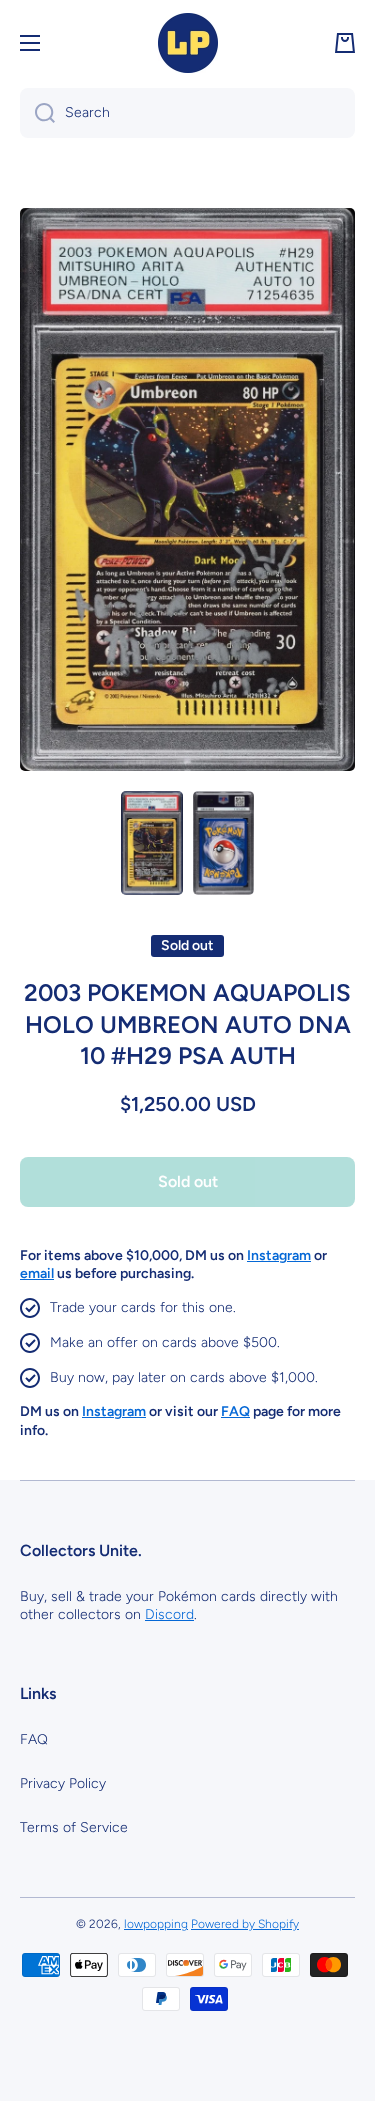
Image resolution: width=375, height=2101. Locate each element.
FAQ (34, 1739)
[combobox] (187, 113)
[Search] (37, 113)
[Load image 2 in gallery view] (224, 843)
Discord (169, 1614)
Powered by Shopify (245, 1924)
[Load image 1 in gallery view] (152, 843)
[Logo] (188, 43)
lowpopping (156, 1924)
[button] (345, 43)
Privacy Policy (63, 1783)
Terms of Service (74, 1827)
